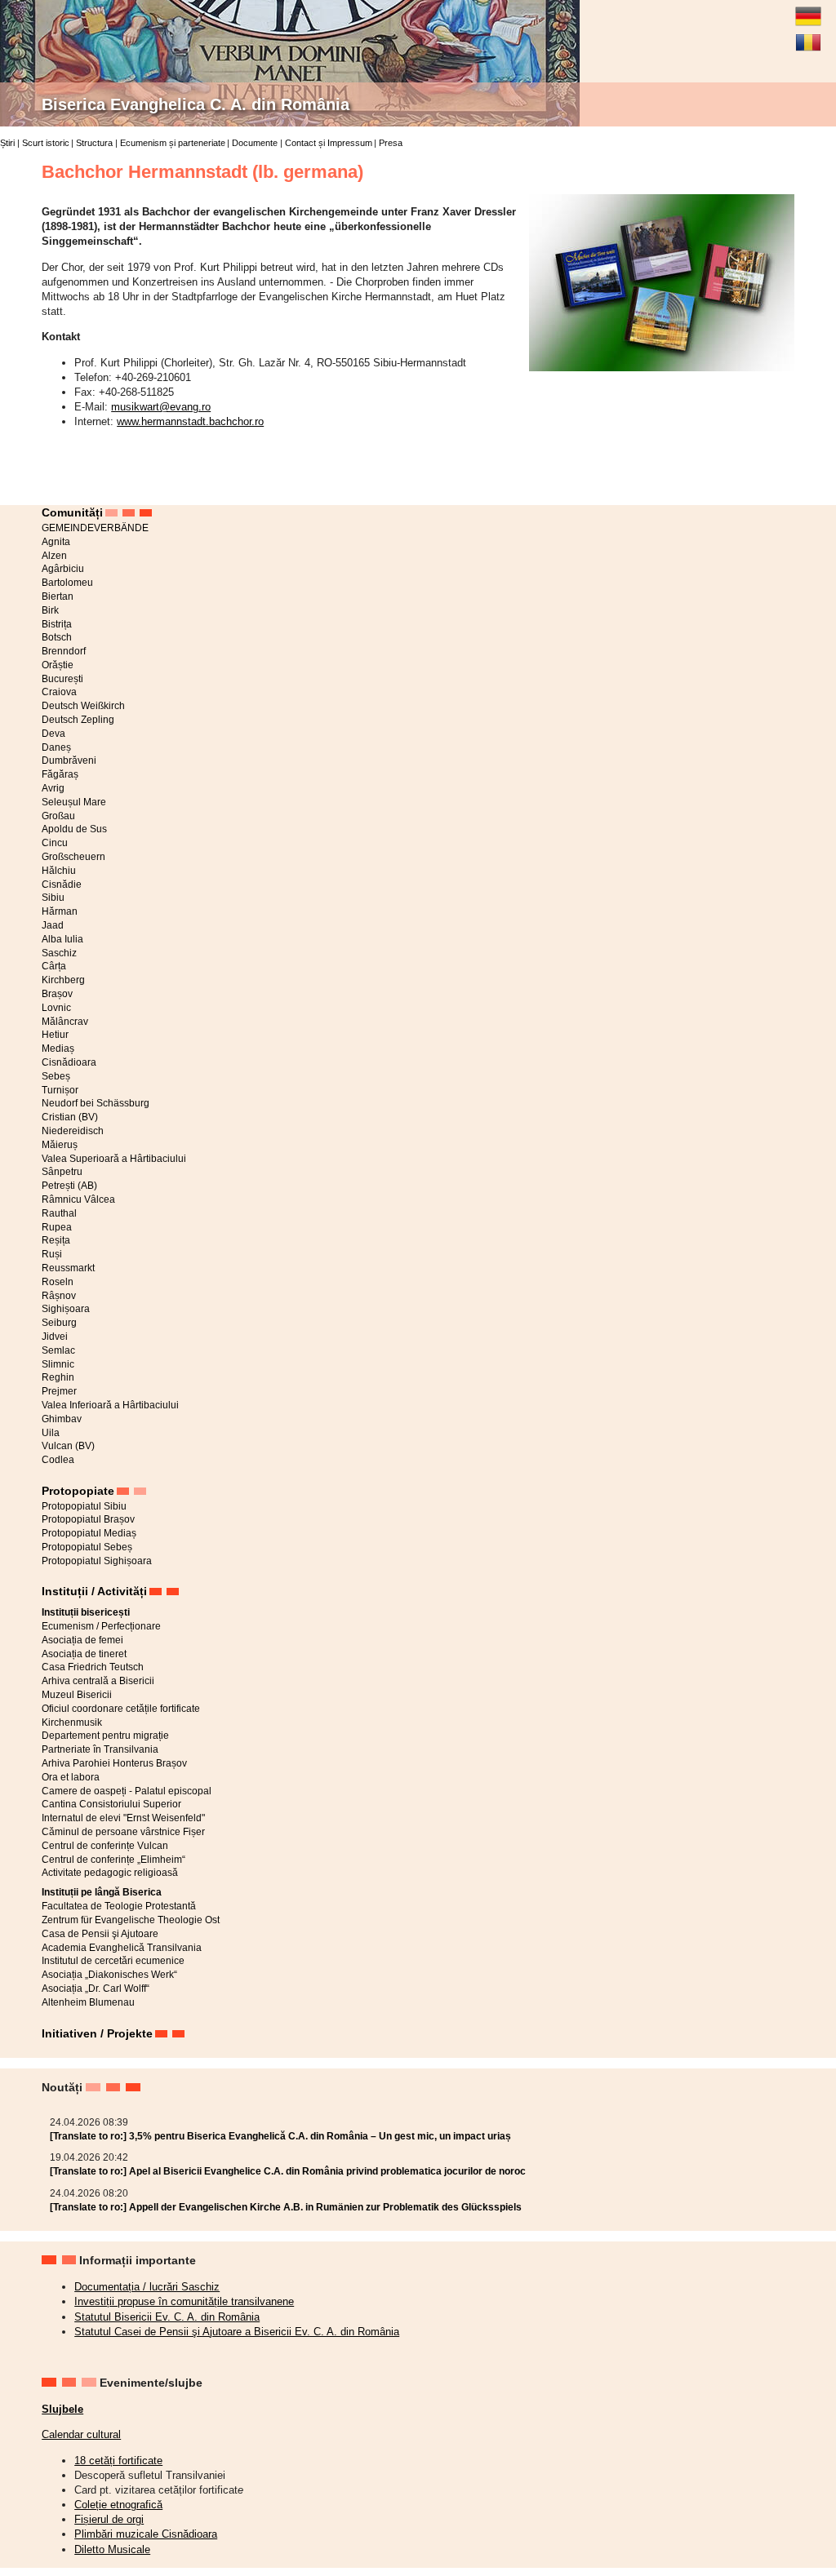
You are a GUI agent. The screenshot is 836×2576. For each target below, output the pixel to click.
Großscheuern (73, 857)
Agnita (56, 542)
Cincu (55, 843)
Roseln (58, 1282)
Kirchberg (63, 980)
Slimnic (58, 1364)
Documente (255, 143)
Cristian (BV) (70, 1117)
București (62, 679)
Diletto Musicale (112, 2549)
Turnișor (60, 1090)
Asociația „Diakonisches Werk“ (109, 1975)
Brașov (57, 994)
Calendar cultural (81, 2434)
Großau (58, 816)
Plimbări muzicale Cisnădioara (146, 2534)
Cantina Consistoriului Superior (111, 1804)
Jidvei (55, 1337)
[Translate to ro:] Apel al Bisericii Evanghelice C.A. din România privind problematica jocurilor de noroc (288, 2171)
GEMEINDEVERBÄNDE (95, 528)
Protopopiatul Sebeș (87, 1547)
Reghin (58, 1377)
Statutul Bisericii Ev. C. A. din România (167, 2317)
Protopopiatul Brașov (88, 1519)
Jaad (53, 925)
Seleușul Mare (74, 802)
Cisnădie (62, 885)
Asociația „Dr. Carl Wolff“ (96, 1989)
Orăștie (58, 665)
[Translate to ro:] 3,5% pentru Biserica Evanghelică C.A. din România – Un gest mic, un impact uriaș (280, 2136)
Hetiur (55, 1035)
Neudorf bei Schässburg (96, 1103)
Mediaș (58, 1049)
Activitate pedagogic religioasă (110, 1873)
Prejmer (59, 1391)
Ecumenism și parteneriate (173, 143)
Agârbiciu (63, 569)
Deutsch (808, 10)
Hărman (60, 911)
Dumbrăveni (69, 760)
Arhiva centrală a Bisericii (98, 1681)
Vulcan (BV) (68, 1446)
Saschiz (59, 953)
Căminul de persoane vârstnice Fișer (123, 1832)
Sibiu (53, 898)
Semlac (58, 1350)
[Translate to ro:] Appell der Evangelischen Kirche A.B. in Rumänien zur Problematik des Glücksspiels (286, 2207)
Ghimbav (62, 1419)
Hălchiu (59, 871)
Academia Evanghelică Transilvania (122, 1948)
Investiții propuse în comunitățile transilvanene (184, 2301)
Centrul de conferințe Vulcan (105, 1846)
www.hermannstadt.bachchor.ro (190, 421)
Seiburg (59, 1323)
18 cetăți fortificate (118, 2461)
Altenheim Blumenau (88, 2002)
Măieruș (60, 1145)
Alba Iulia (62, 939)
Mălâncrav (65, 1022)
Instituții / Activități (94, 1591)
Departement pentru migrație (105, 1736)
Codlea (58, 1460)
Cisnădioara (69, 1062)
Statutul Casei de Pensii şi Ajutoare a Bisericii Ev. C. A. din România (237, 2332)
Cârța (54, 966)
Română (808, 36)
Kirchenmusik (72, 1723)
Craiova (59, 692)
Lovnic (56, 1008)
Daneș (56, 747)
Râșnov (59, 1296)
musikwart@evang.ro (161, 407)
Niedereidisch (73, 1131)
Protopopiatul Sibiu (84, 1506)
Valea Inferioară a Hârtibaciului (110, 1405)
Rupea (57, 1227)
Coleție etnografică (118, 2505)
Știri (7, 143)
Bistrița (57, 624)
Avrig (53, 788)
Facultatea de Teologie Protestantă (119, 1906)
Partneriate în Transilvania (100, 1749)
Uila (51, 1433)
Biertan (58, 596)
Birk (50, 610)
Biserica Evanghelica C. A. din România (196, 104)
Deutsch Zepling (78, 720)
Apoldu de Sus (74, 829)
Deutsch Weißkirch (83, 706)
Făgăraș (60, 774)
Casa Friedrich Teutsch (93, 1667)
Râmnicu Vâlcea (78, 1199)
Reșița (56, 1240)
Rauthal (59, 1213)
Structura (94, 143)
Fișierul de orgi (109, 2519)
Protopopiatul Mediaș (89, 1533)
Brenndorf (64, 651)
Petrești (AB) (69, 1186)
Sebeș (56, 1076)
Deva (53, 734)
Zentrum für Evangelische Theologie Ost (131, 1920)
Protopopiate (78, 1491)
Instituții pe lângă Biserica (102, 1892)
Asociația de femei (82, 1640)
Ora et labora (71, 1777)
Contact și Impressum (329, 143)
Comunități (72, 512)
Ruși (52, 1254)
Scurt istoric (46, 143)
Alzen (54, 556)
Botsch (57, 637)
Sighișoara (66, 1309)
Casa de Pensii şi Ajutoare (100, 1934)
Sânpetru (62, 1172)
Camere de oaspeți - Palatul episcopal (127, 1791)
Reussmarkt (68, 1268)
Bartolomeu (67, 583)
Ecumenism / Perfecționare (101, 1626)
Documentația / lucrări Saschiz (147, 2287)
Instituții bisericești (86, 1612)
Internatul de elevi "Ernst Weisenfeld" (123, 1818)
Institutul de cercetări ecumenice (113, 1961)
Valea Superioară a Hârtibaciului (114, 1159)
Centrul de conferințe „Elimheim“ (113, 1860)
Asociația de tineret (84, 1654)
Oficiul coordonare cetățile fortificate (121, 1709)
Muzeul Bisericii (77, 1695)
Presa (391, 143)
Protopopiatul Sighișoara (97, 1561)
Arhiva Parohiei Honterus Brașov (114, 1763)
